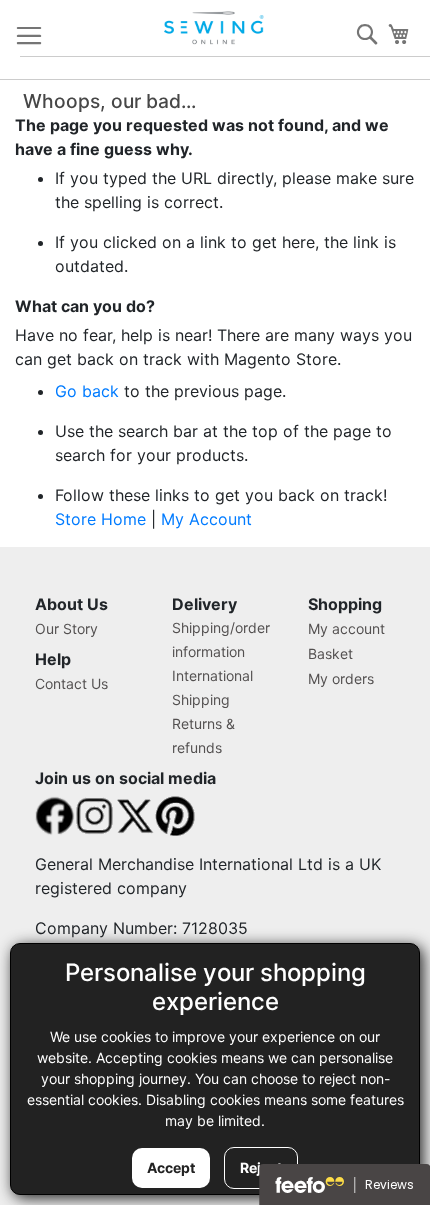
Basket (330, 653)
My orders (341, 678)
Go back (87, 391)
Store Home (100, 519)
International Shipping (212, 687)
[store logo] (215, 28)
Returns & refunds (203, 735)
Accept (171, 1167)
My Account (206, 519)
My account (346, 628)
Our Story (66, 628)
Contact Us (71, 683)
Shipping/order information (221, 639)
